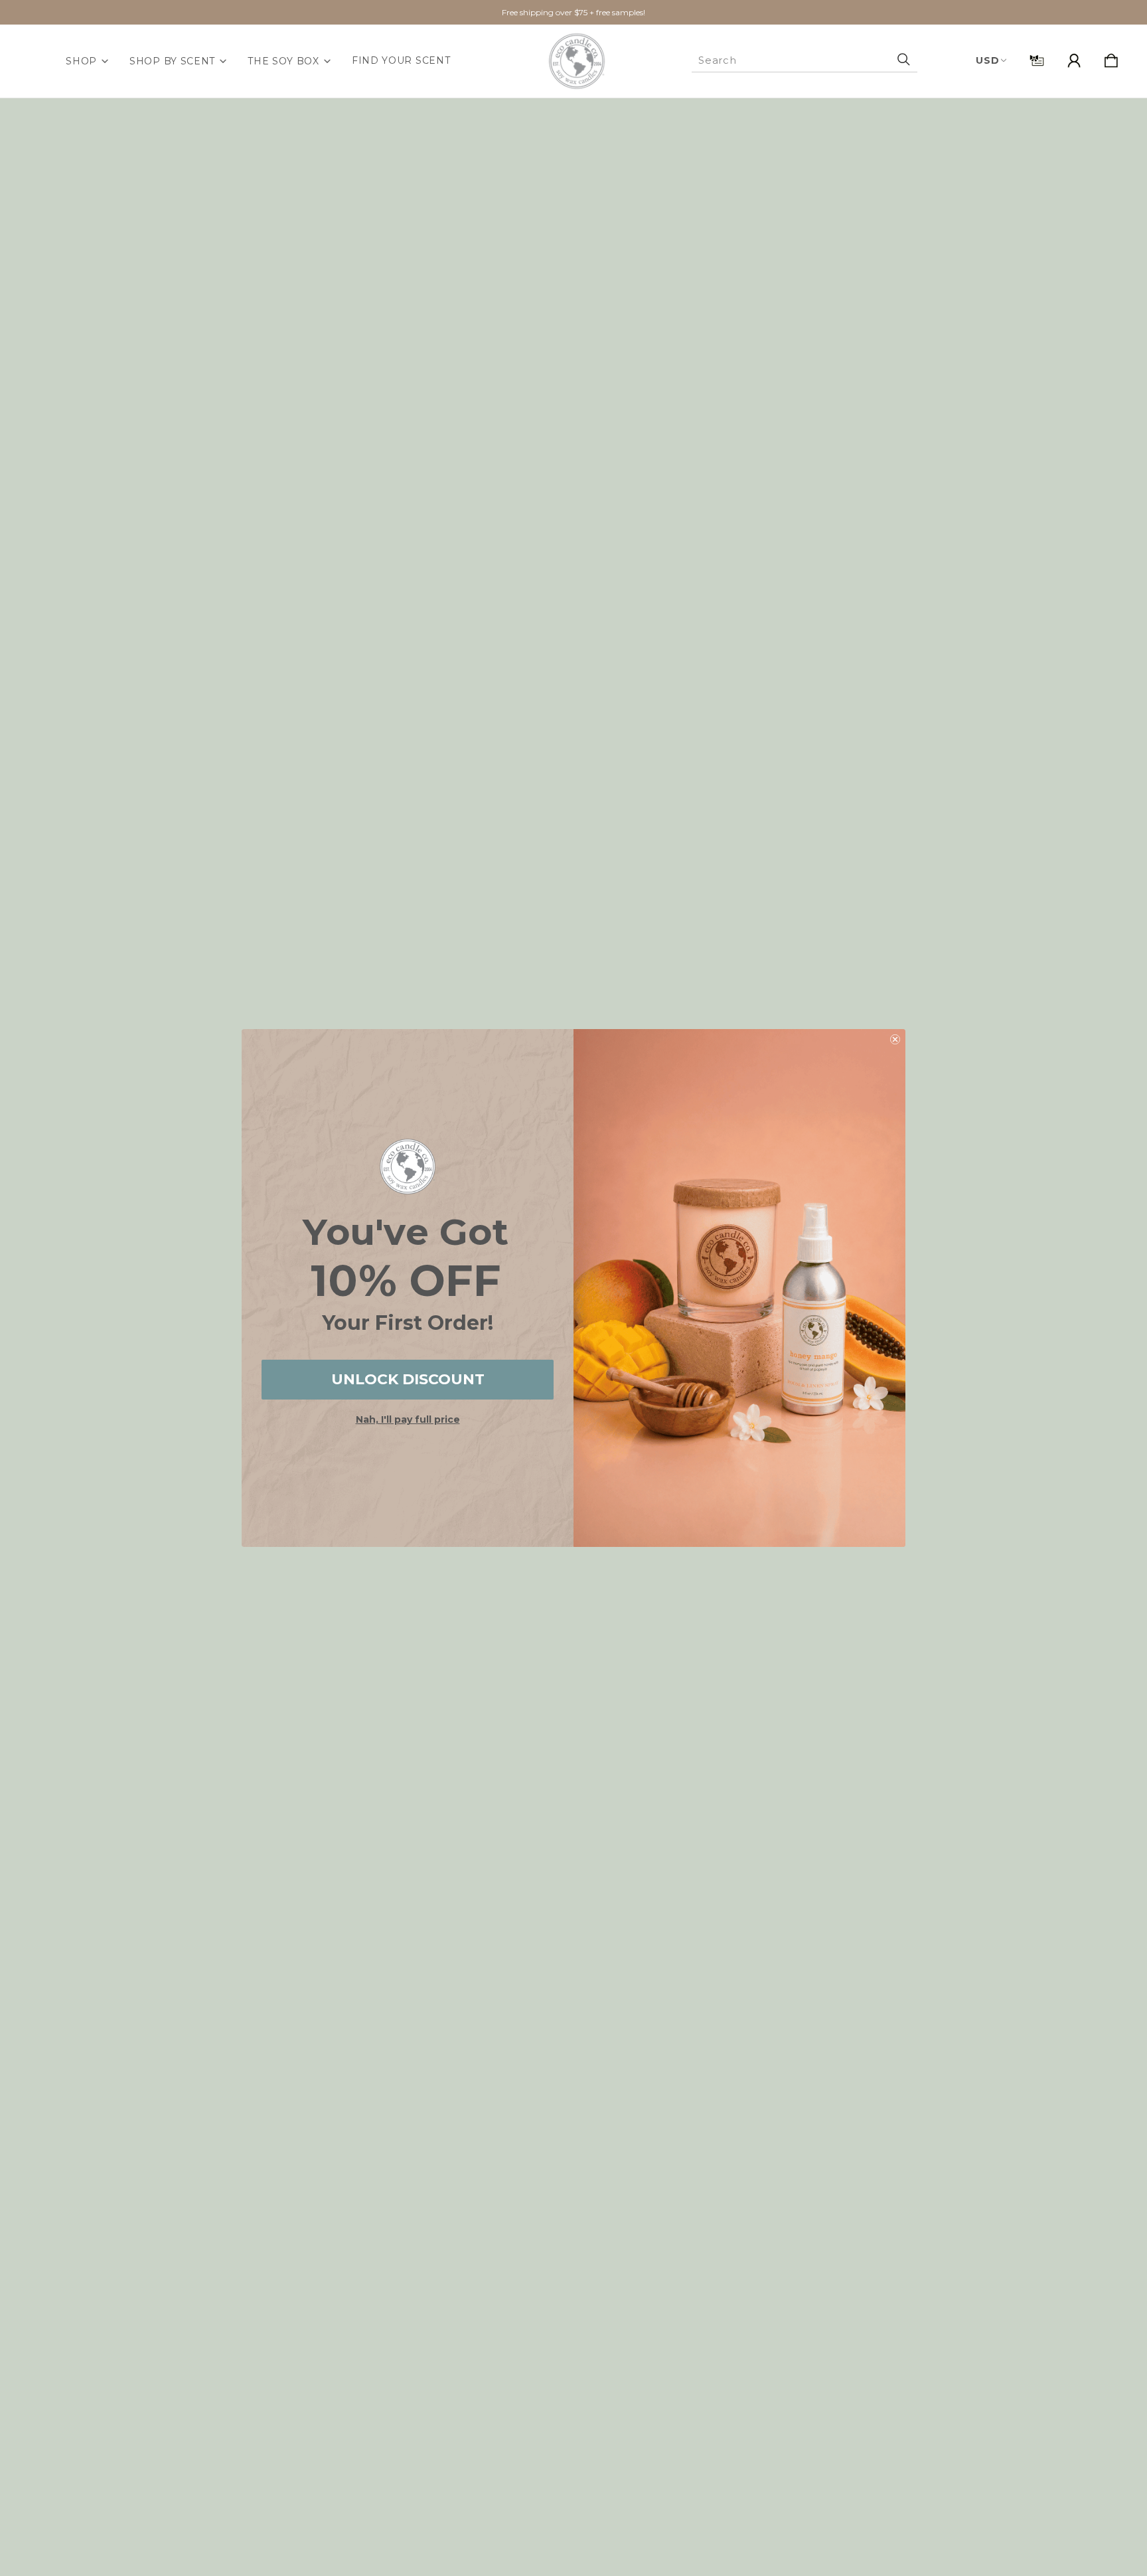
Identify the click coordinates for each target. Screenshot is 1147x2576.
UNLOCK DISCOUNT (408, 1379)
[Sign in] (1074, 61)
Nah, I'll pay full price (408, 1419)
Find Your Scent (401, 60)
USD (987, 60)
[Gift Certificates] (1037, 61)
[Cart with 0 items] (1111, 61)
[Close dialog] (895, 1039)
